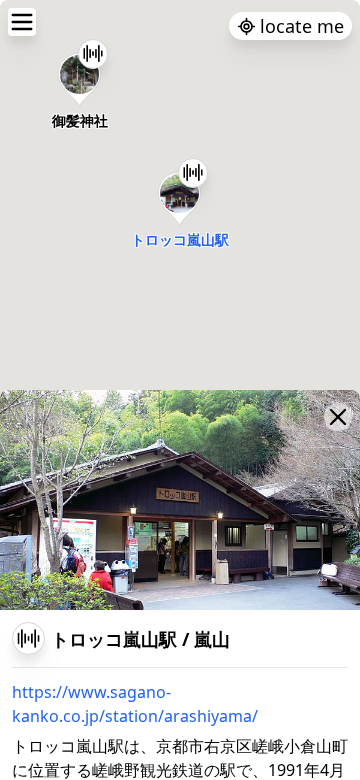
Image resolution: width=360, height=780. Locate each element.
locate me (302, 26)
